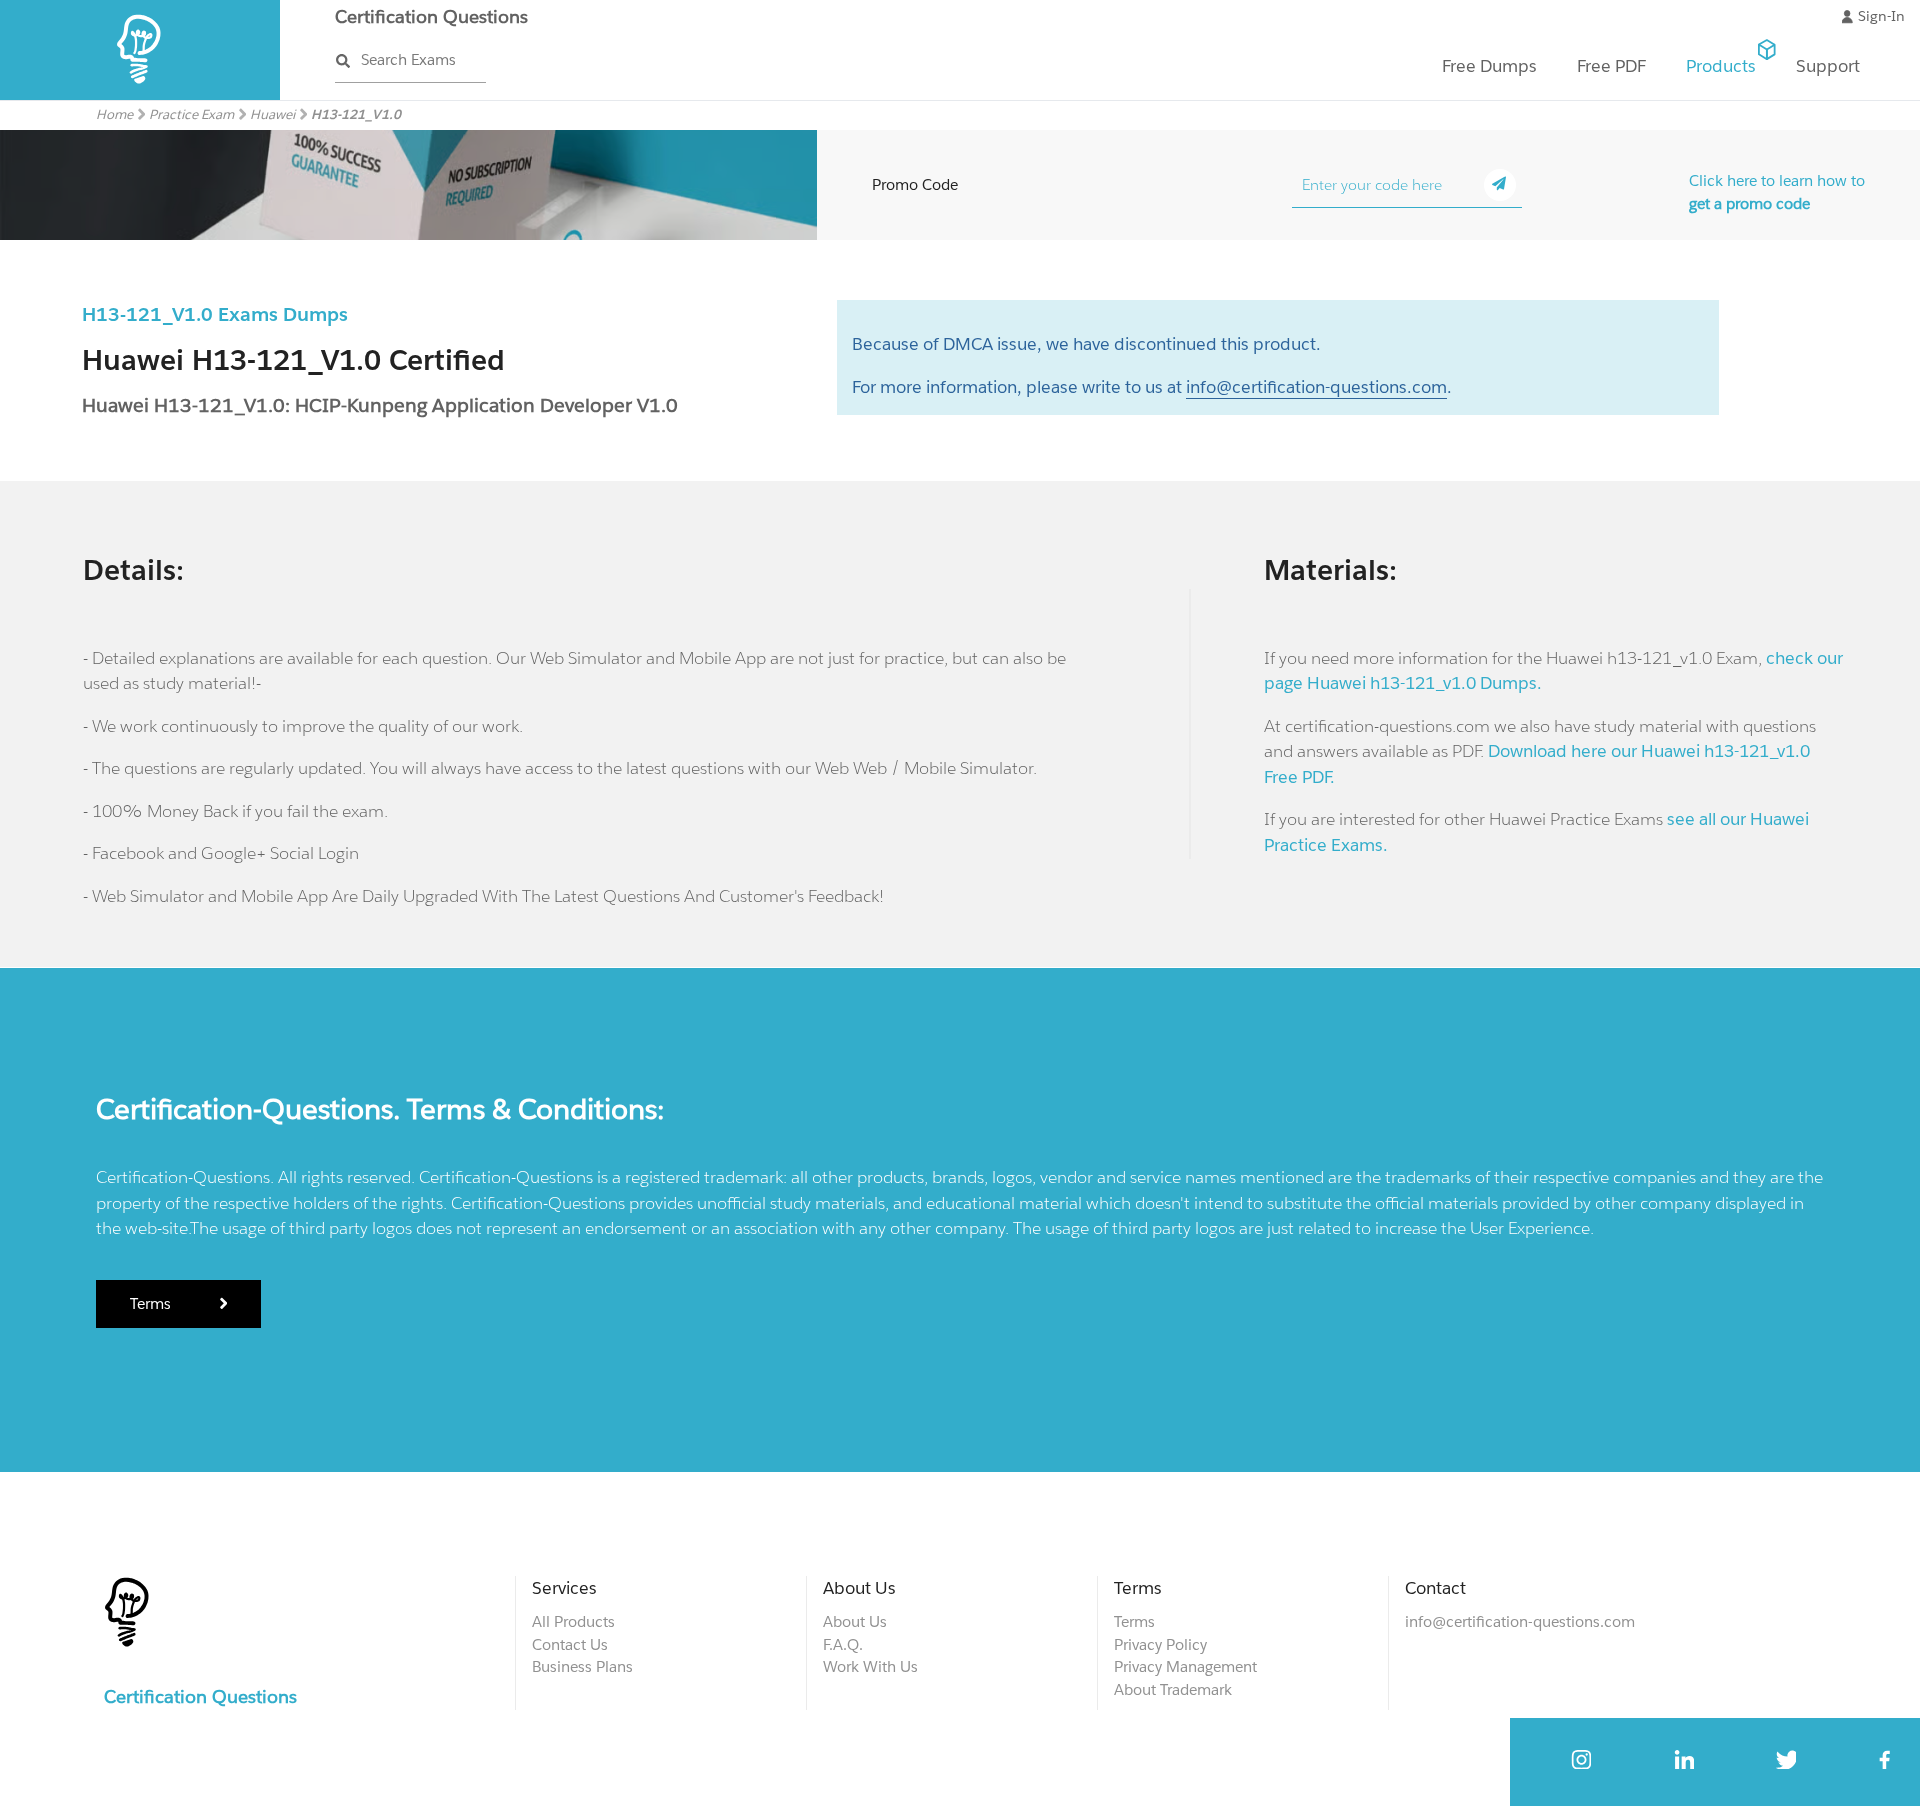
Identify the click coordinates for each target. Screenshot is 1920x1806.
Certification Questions (431, 16)
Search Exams (408, 59)
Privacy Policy (1160, 1644)
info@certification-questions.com (1316, 387)
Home (114, 114)
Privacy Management (1185, 1666)
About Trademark (1173, 1689)
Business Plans (582, 1666)
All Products (573, 1621)
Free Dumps (1489, 66)
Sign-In (1881, 16)
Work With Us (870, 1666)
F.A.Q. (843, 1644)
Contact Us (570, 1644)
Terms (152, 1303)
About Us (855, 1621)
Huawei (272, 114)
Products (1721, 66)
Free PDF (1611, 66)
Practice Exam (191, 114)
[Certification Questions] (140, 95)
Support (1828, 66)
